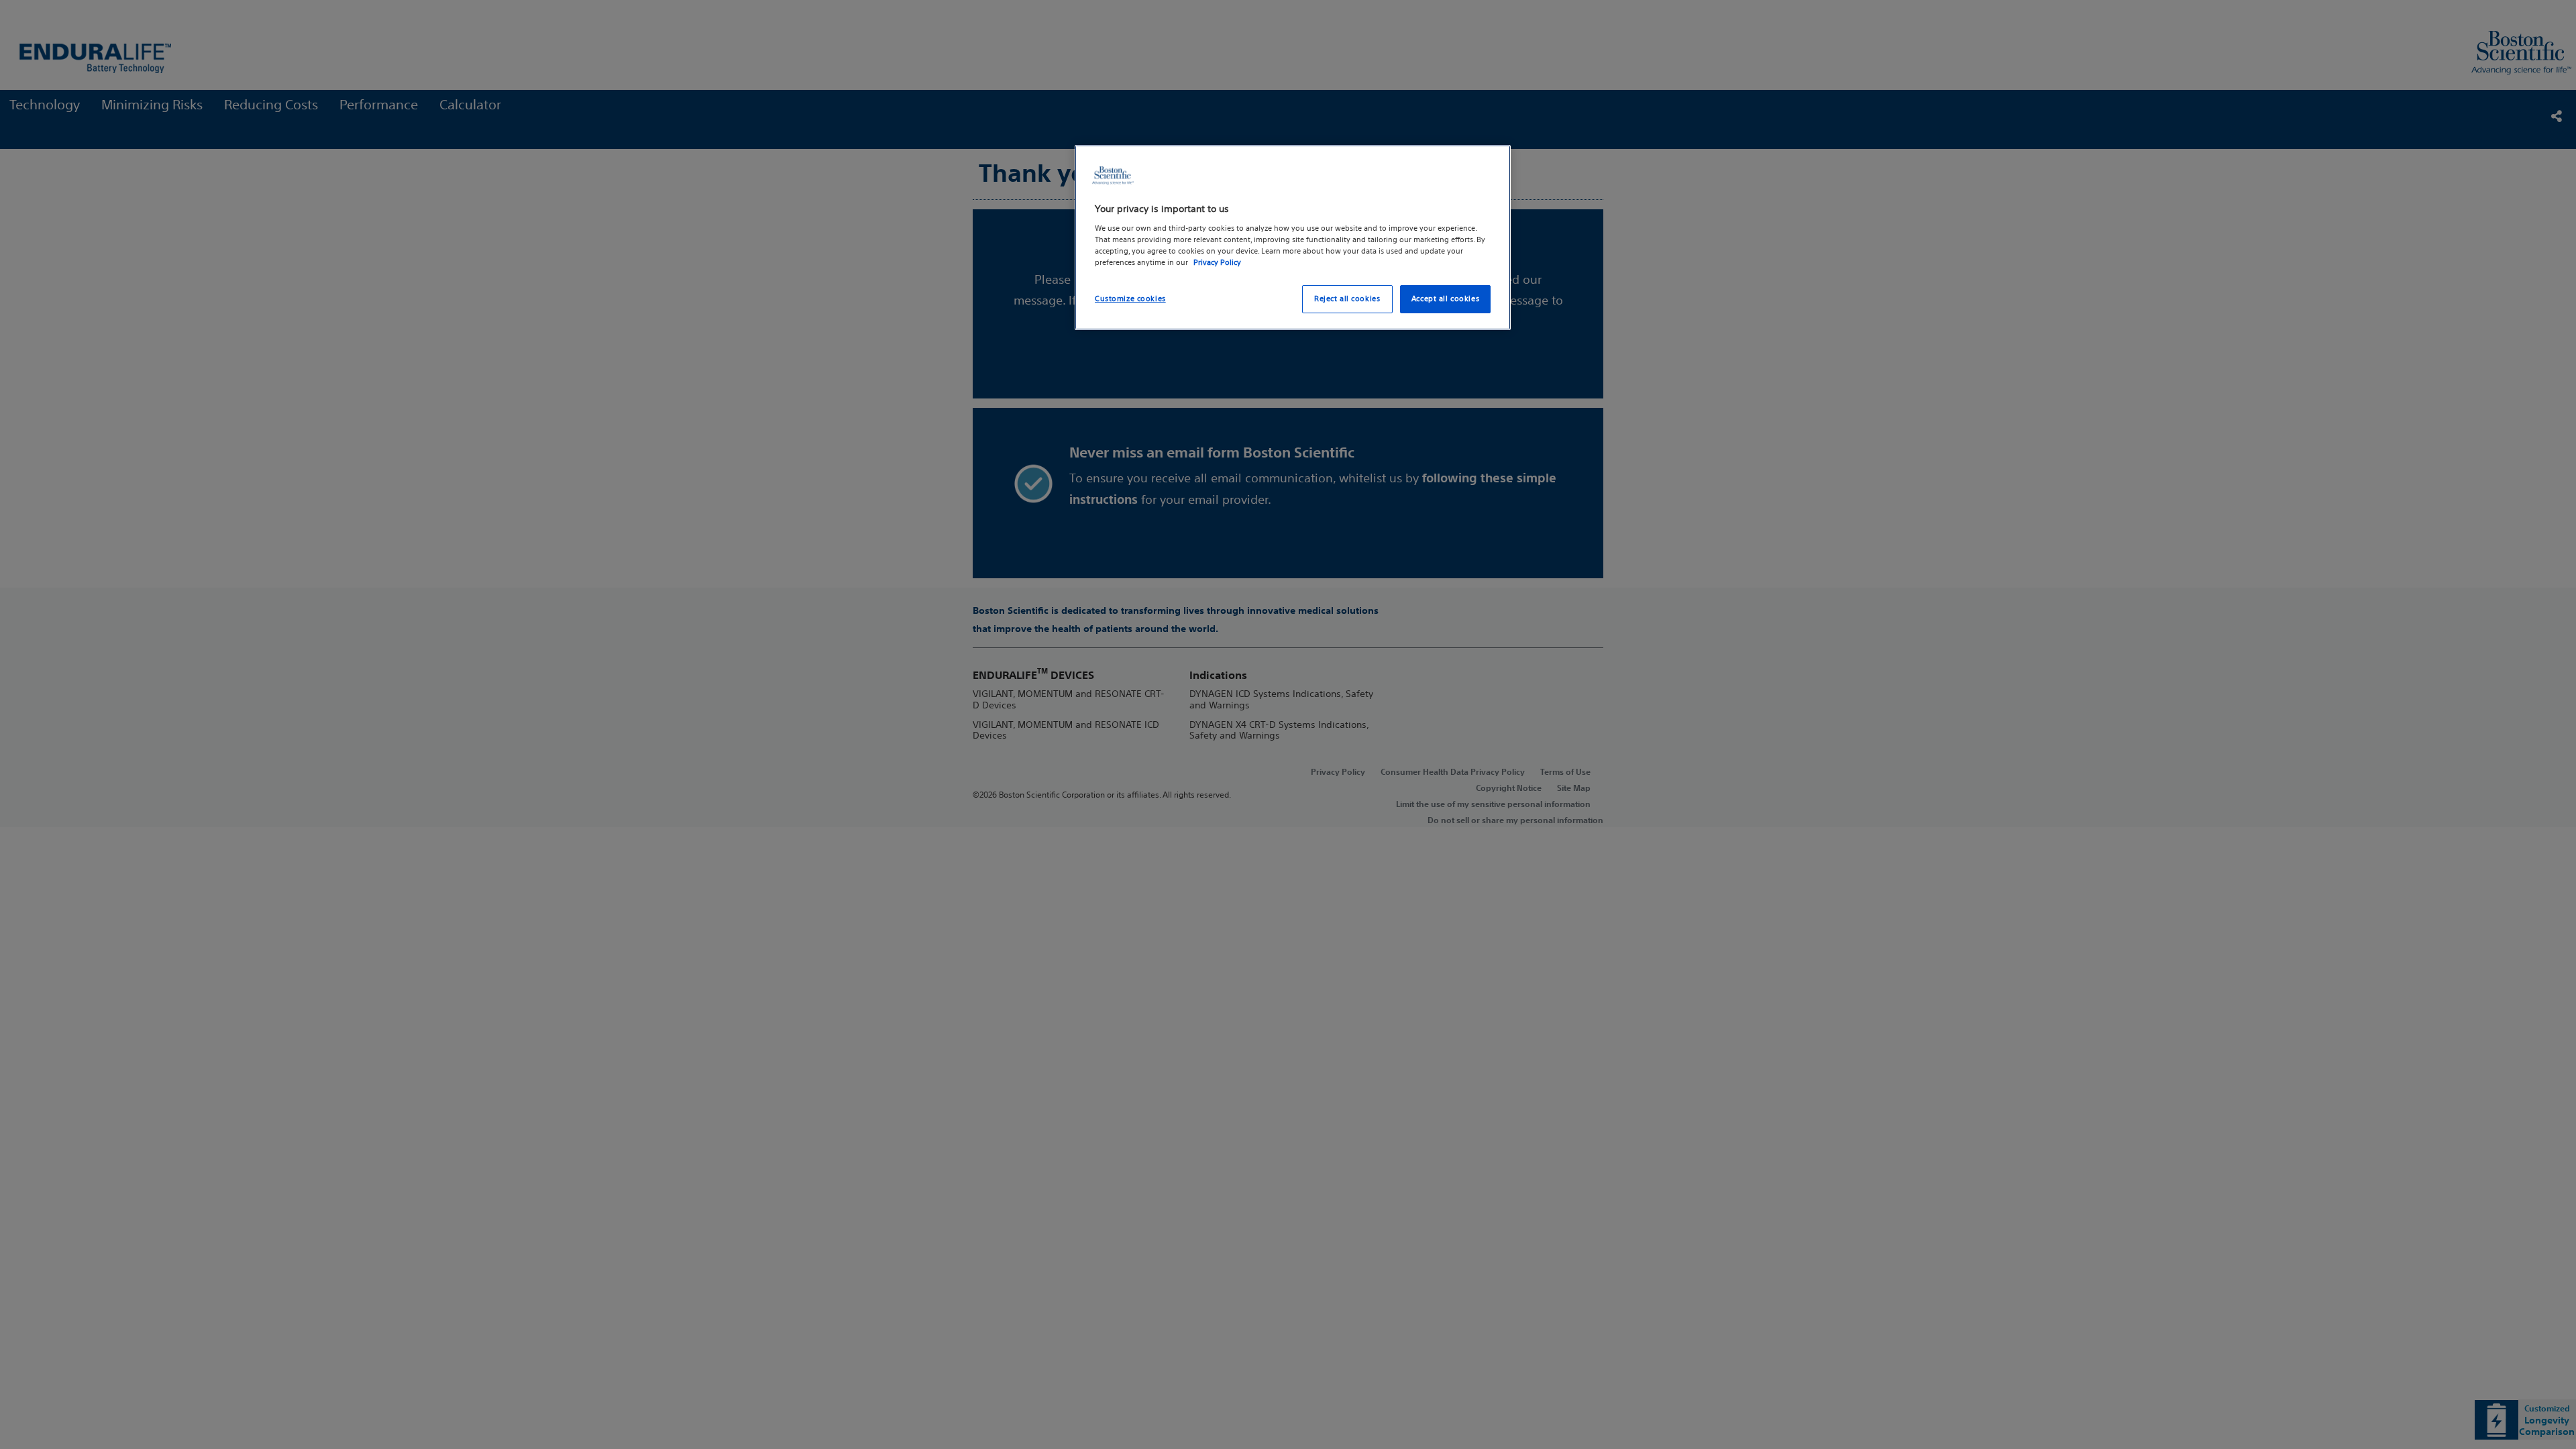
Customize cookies (1130, 299)
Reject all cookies (1347, 299)
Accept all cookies (1445, 299)
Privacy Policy (1217, 262)
